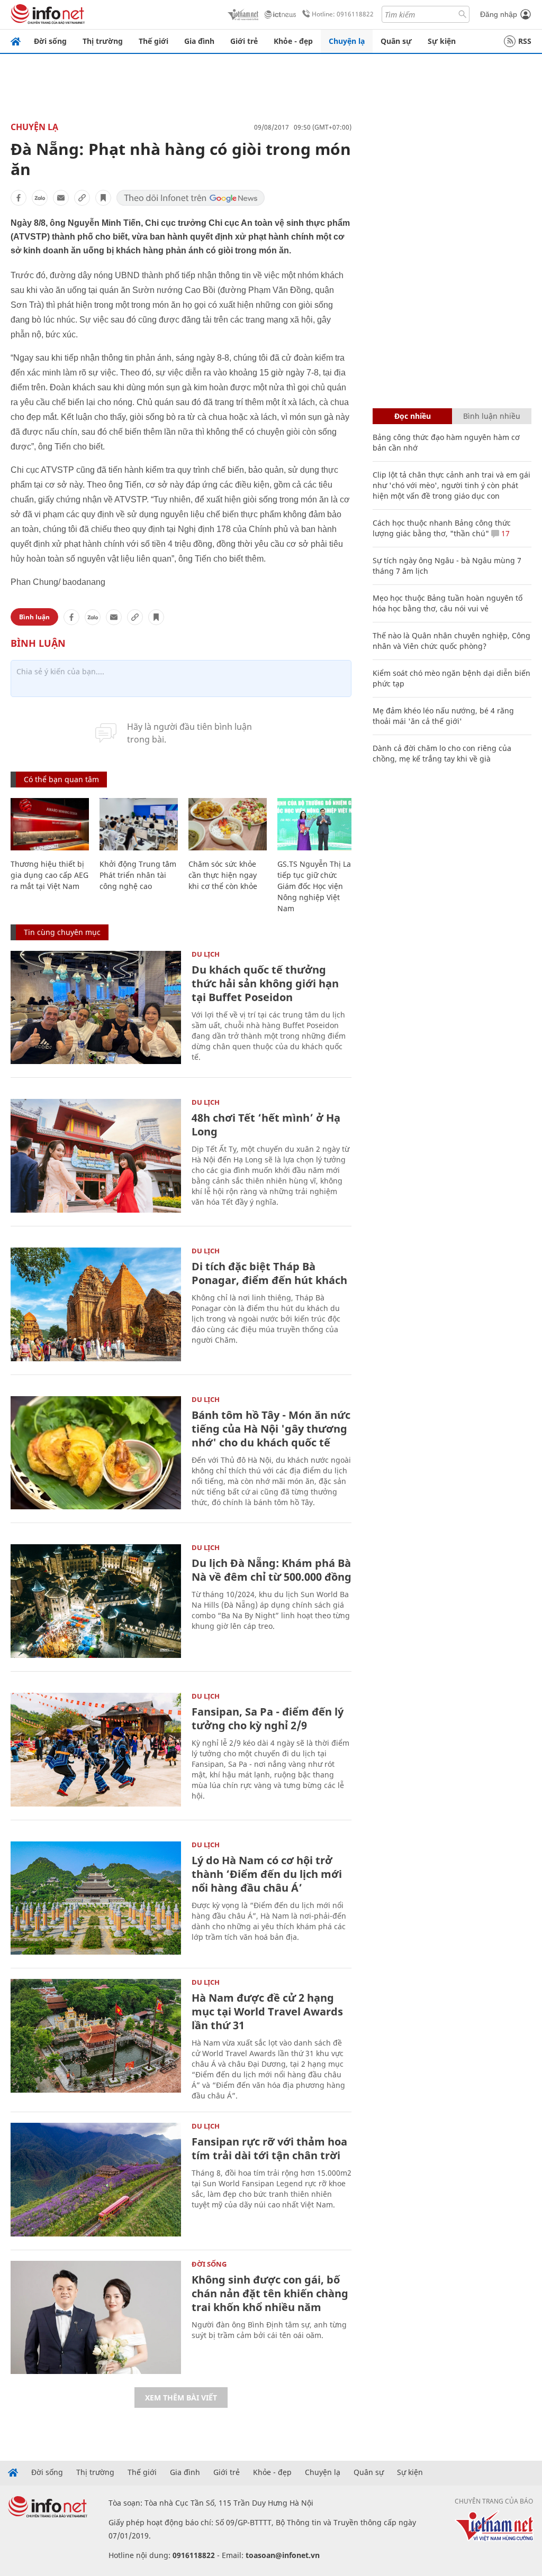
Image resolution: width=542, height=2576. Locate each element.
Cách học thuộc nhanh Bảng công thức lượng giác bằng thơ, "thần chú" (442, 528)
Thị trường (103, 41)
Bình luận (34, 617)
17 (504, 533)
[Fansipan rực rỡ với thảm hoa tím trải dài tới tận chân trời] (96, 2180)
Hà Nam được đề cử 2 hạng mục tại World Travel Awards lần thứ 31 (267, 2011)
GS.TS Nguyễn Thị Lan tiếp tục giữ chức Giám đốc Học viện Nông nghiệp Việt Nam (317, 886)
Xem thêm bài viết (181, 2398)
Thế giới (153, 41)
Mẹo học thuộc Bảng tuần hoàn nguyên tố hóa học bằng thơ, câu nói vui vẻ (448, 603)
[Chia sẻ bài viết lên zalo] (40, 198)
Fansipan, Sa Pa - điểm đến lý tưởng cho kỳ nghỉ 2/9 (268, 1718)
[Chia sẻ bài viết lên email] (61, 198)
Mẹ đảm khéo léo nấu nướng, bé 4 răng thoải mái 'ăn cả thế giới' (443, 716)
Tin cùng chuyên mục (62, 932)
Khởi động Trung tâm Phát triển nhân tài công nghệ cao (138, 875)
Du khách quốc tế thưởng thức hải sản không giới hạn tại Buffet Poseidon (265, 983)
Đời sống (50, 41)
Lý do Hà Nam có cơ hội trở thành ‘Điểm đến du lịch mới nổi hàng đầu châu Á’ (267, 1874)
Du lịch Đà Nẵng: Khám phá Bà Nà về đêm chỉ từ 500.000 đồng (272, 1570)
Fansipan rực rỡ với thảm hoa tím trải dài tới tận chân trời (269, 2148)
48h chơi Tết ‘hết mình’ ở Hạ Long (266, 1125)
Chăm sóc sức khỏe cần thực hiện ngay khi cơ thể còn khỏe (223, 875)
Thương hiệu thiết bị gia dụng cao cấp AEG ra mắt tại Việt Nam (49, 875)
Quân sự (396, 41)
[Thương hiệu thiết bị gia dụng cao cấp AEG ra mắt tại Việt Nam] (50, 824)
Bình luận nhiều (492, 416)
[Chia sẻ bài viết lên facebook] (19, 198)
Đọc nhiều (413, 416)
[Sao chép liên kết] (82, 198)
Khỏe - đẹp (293, 41)
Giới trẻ (244, 41)
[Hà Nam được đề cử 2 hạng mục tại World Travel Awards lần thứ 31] (96, 2036)
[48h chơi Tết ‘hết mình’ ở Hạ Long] (96, 1156)
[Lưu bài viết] (103, 198)
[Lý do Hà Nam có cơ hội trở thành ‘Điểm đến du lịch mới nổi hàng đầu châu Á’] (96, 1898)
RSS (525, 41)
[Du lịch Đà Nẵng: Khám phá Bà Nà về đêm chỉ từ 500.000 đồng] (96, 1601)
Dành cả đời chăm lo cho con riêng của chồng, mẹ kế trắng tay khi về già (442, 753)
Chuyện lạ (347, 41)
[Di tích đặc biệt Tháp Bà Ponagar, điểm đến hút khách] (96, 1304)
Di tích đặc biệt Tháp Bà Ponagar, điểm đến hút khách (269, 1273)
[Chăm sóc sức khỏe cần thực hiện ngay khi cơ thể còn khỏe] (228, 824)
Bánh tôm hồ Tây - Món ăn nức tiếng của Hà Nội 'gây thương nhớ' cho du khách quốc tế (271, 1429)
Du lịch (206, 954)
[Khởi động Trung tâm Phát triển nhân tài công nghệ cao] (139, 824)
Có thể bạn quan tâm (61, 779)
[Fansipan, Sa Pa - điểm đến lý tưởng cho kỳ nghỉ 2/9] (96, 1750)
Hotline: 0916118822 (343, 14)
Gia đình (199, 41)
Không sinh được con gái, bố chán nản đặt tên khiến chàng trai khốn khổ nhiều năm (270, 2293)
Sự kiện (442, 41)
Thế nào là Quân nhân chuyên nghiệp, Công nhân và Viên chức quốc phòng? (451, 641)
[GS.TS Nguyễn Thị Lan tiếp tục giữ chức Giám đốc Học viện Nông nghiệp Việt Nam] (317, 824)
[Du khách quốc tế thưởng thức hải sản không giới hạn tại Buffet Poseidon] (96, 1008)
